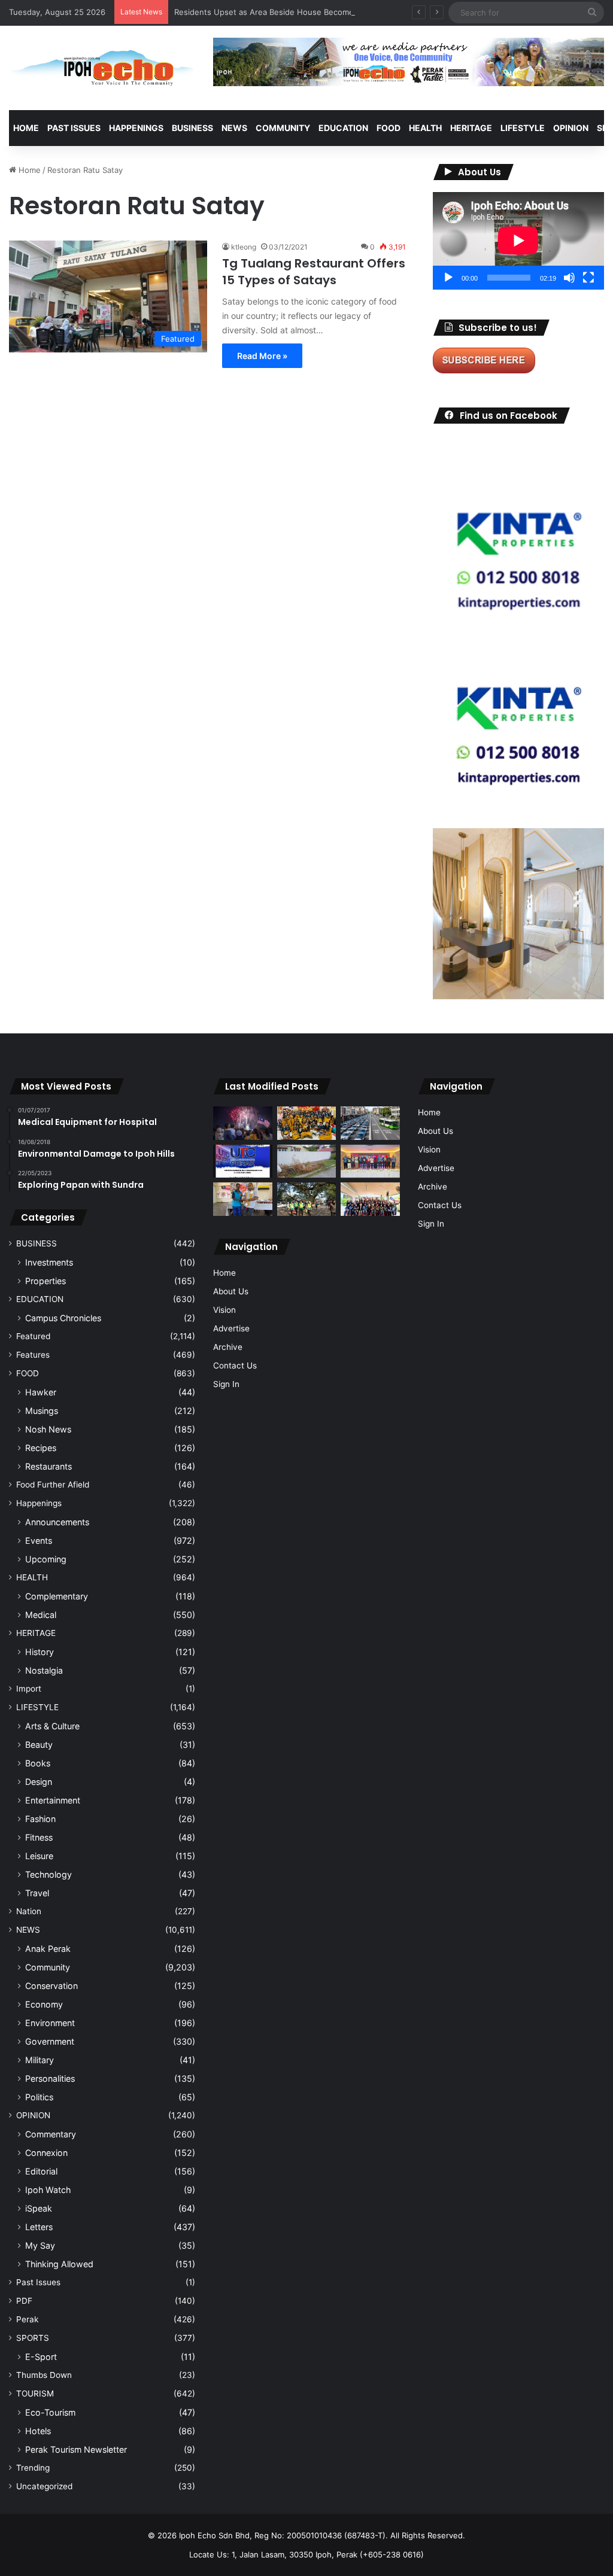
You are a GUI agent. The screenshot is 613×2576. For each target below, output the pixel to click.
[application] (518, 241)
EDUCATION (343, 128)
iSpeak (39, 2208)
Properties (45, 1281)
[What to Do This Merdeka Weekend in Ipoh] (242, 1123)
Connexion (46, 2153)
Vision (224, 1310)
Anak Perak (48, 1949)
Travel (37, 1893)
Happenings (39, 1503)
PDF (24, 2301)
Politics (39, 2097)
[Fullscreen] (588, 278)
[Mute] (569, 278)
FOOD (389, 128)
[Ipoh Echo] (102, 68)
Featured (33, 1336)
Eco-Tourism (50, 2412)
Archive (228, 1347)
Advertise (231, 1328)
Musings (42, 1411)
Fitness (39, 1837)
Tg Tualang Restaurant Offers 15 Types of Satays (314, 272)
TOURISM (35, 2393)
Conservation (51, 1986)
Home (26, 128)
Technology (48, 1874)
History (40, 1652)
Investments (49, 1262)
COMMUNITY (283, 128)
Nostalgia (44, 1670)
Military (40, 2060)
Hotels (38, 2431)
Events (39, 1541)
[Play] (448, 278)
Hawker (41, 1392)
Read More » (262, 356)
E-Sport (41, 2357)
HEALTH (425, 128)
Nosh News (48, 1429)
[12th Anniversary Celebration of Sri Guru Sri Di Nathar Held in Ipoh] (306, 1123)
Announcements (57, 1522)
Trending (33, 2468)
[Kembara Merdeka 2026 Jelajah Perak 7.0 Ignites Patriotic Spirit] (370, 1199)
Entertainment (53, 1800)
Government (50, 2041)
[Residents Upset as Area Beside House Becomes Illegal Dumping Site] (306, 1161)
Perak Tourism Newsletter (76, 2449)
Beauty (39, 1745)
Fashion (40, 1819)
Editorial (41, 2171)
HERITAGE (471, 128)
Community (48, 1967)
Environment (50, 2023)
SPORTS (33, 2338)
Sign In (226, 1384)
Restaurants (48, 1466)
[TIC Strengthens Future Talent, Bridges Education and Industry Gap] (370, 1161)
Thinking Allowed (59, 2264)
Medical (41, 1615)
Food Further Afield (53, 1485)
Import (29, 1689)
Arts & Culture (52, 1726)
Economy (44, 2004)
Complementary (57, 1596)
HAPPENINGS (136, 128)
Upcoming (46, 1559)
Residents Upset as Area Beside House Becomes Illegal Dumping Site (304, 12)
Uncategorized (44, 2486)
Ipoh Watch (48, 2190)
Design (39, 1782)
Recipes (41, 1448)
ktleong (244, 247)
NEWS (234, 128)
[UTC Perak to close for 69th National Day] (242, 1161)
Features (33, 1355)
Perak (27, 2319)
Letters (39, 2227)
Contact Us (235, 1365)
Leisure (39, 1856)
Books (38, 1763)
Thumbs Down (44, 2375)
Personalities (50, 2078)
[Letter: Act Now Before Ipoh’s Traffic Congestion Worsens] (370, 1123)
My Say (40, 2245)
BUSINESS (192, 128)
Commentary (51, 2134)
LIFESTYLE (523, 128)
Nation (29, 1911)
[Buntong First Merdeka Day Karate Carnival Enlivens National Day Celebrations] (242, 1199)
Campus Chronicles (63, 1318)
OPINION (571, 128)
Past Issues (74, 128)
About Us (231, 1291)
